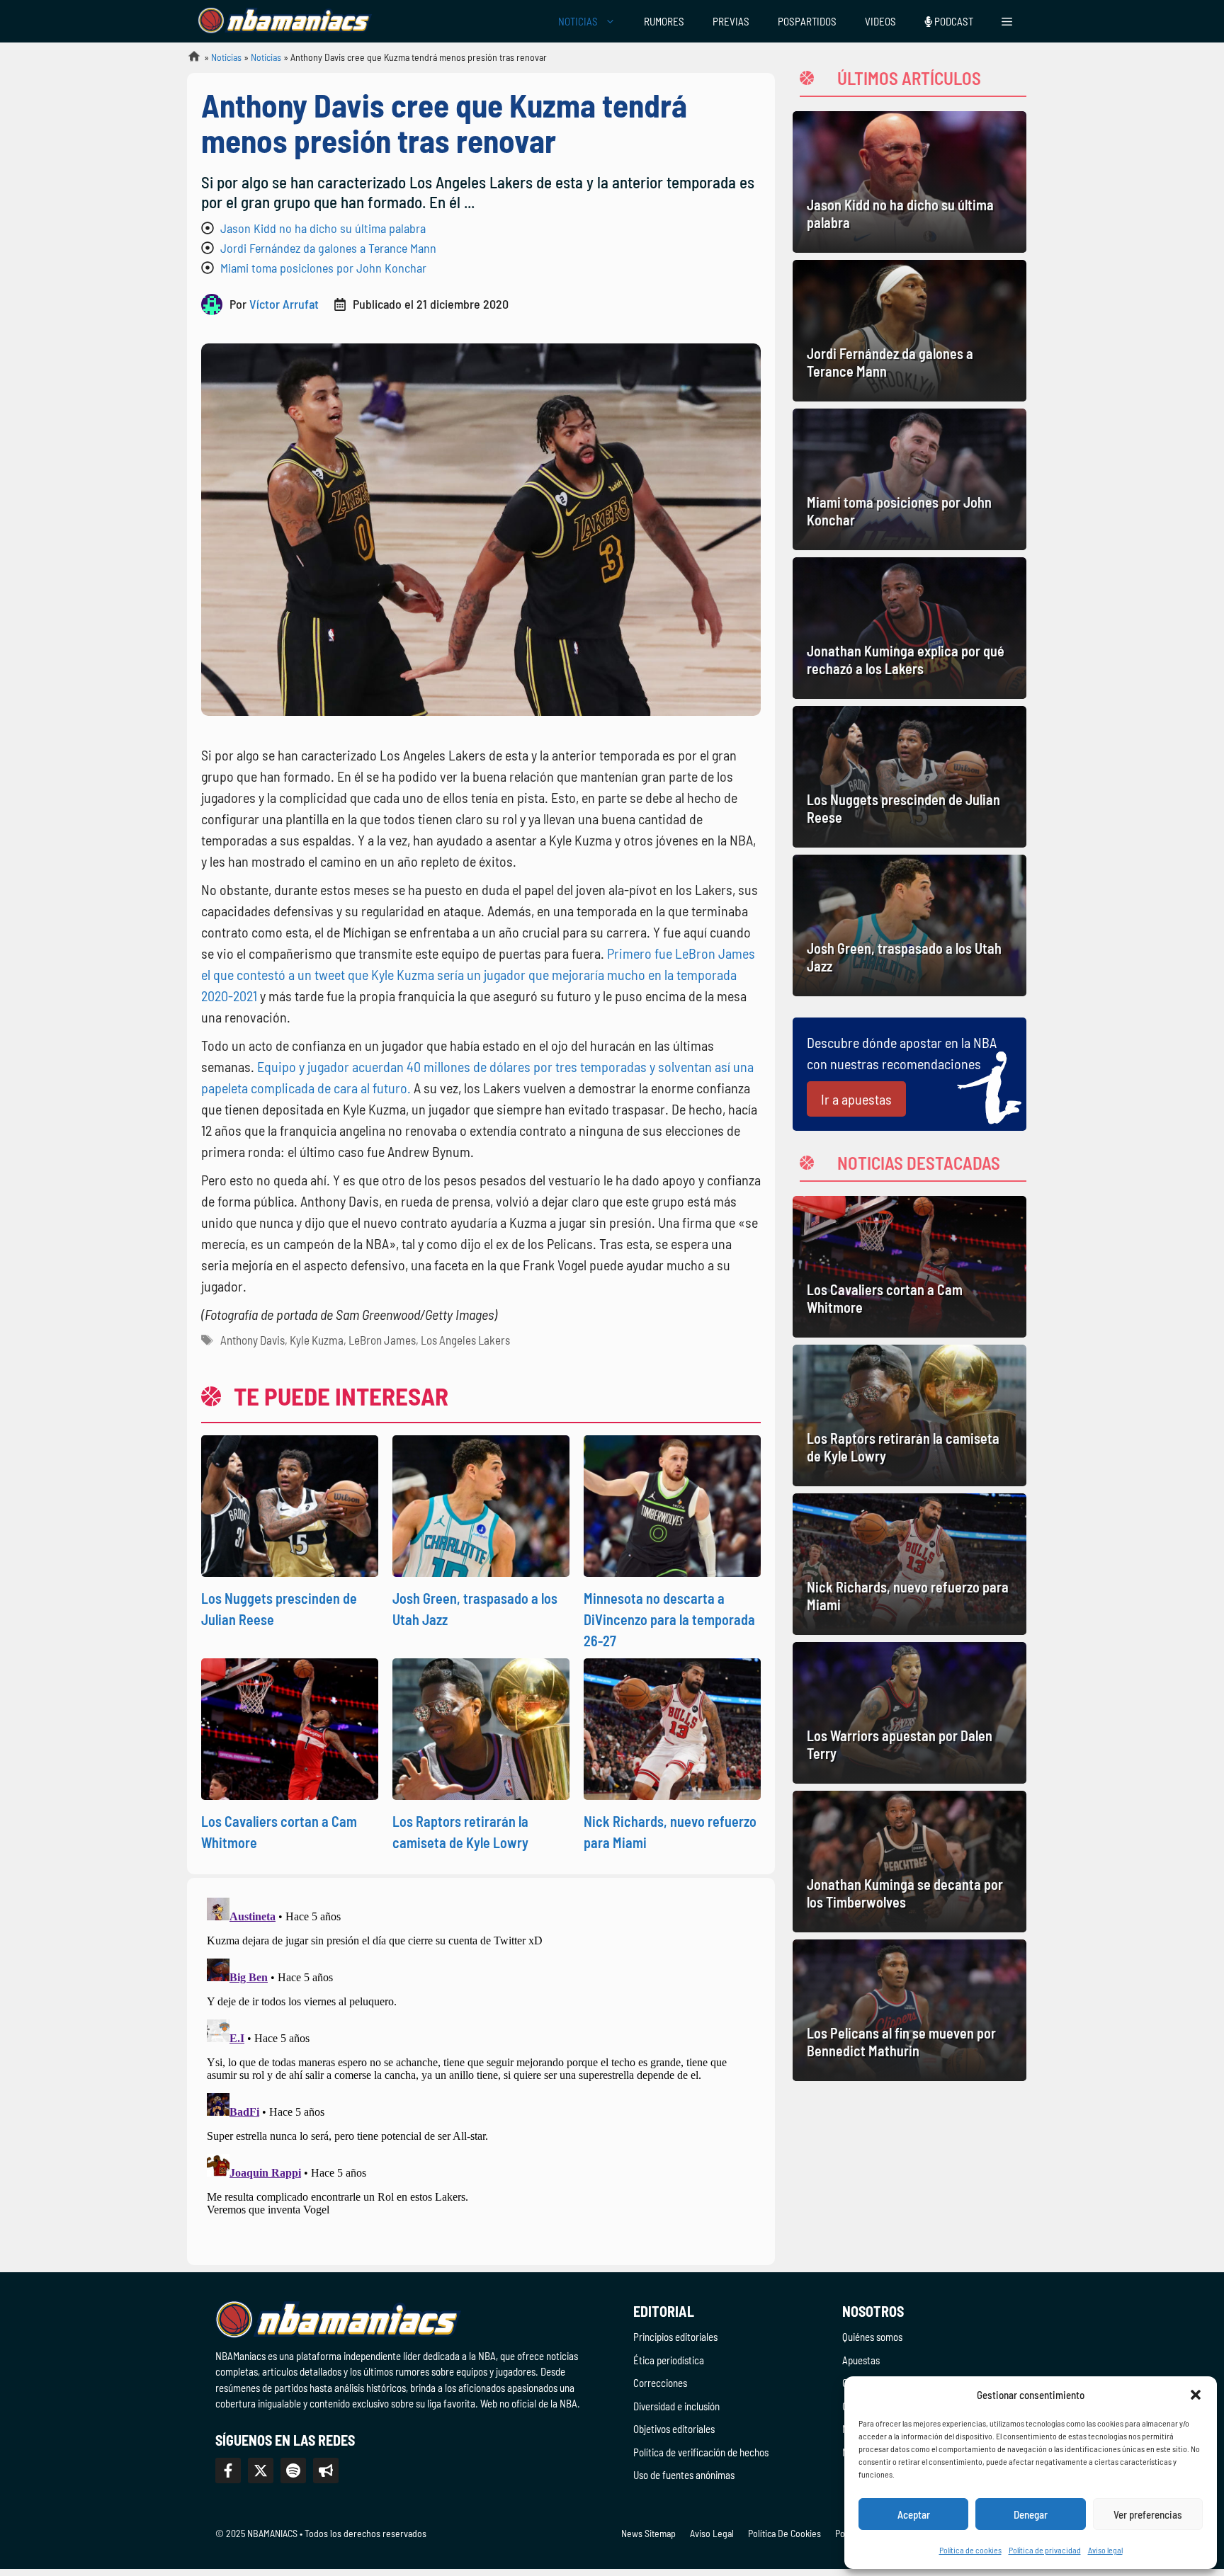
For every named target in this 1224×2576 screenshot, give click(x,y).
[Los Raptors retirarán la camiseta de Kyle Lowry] (909, 1415)
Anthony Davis (253, 1340)
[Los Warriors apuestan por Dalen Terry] (909, 1713)
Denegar (1031, 2514)
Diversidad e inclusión (676, 2406)
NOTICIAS (578, 21)
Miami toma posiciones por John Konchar (323, 268)
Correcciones (660, 2383)
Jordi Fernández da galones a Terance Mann (328, 248)
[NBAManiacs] (285, 21)
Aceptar (914, 2514)
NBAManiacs (188, 61)
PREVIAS (731, 21)
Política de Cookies (784, 2533)
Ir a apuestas (856, 1099)
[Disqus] (481, 2069)
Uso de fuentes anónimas (684, 2475)
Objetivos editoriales (674, 2429)
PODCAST (953, 21)
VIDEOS (880, 21)
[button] (1196, 2395)
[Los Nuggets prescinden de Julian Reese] (909, 777)
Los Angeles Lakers (465, 1340)
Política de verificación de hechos (701, 2452)
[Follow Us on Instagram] (293, 2470)
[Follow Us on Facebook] (228, 2470)
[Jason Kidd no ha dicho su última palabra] (909, 182)
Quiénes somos (872, 2337)
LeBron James (382, 1340)
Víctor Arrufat (284, 304)
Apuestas (861, 2360)
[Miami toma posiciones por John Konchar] (909, 479)
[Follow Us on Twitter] (261, 2470)
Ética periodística (669, 2360)
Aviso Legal (712, 2533)
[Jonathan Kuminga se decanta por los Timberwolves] (909, 1862)
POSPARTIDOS (807, 21)
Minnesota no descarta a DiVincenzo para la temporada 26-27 (669, 1619)
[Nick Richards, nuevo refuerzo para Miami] (909, 1564)
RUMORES (664, 21)
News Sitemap (648, 2533)
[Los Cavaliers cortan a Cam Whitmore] (909, 1267)
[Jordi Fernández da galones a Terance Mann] (909, 331)
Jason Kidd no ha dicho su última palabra (323, 228)
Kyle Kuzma (317, 1340)
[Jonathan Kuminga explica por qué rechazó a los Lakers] (909, 628)
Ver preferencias (1148, 2514)
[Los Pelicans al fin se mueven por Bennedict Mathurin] (909, 2010)
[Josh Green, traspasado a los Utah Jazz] (909, 925)
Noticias (226, 57)
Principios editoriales (675, 2337)
